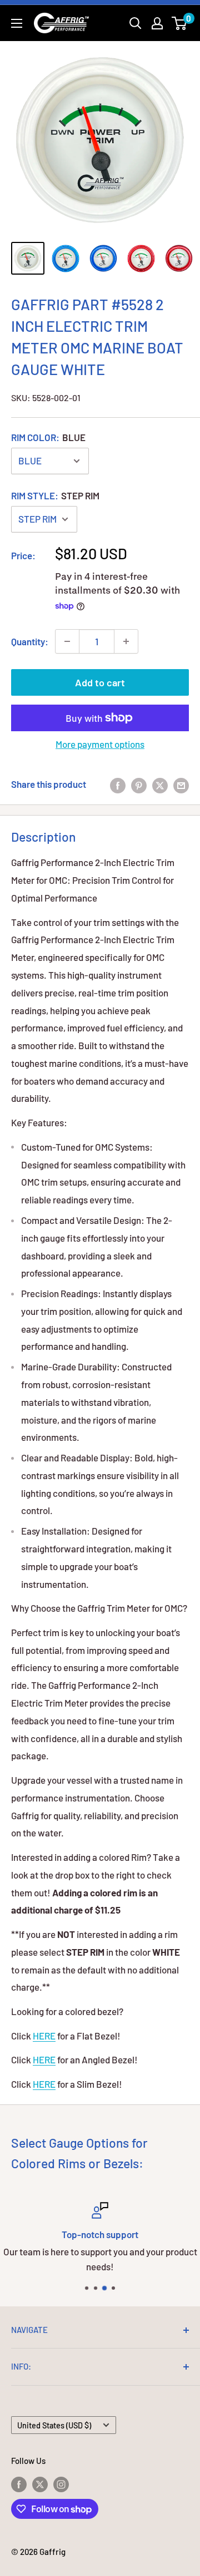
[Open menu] (17, 23)
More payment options (100, 744)
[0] (180, 23)
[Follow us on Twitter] (40, 2483)
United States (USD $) (54, 2425)
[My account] (157, 23)
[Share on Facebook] (118, 785)
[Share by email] (181, 785)
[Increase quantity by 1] (126, 641)
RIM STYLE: (55, 495)
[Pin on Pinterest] (139, 785)
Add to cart (100, 682)
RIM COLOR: (48, 437)
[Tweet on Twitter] (160, 785)
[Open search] (136, 23)
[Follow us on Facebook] (19, 2483)
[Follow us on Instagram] (61, 2483)
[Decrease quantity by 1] (67, 641)
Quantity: (30, 641)
